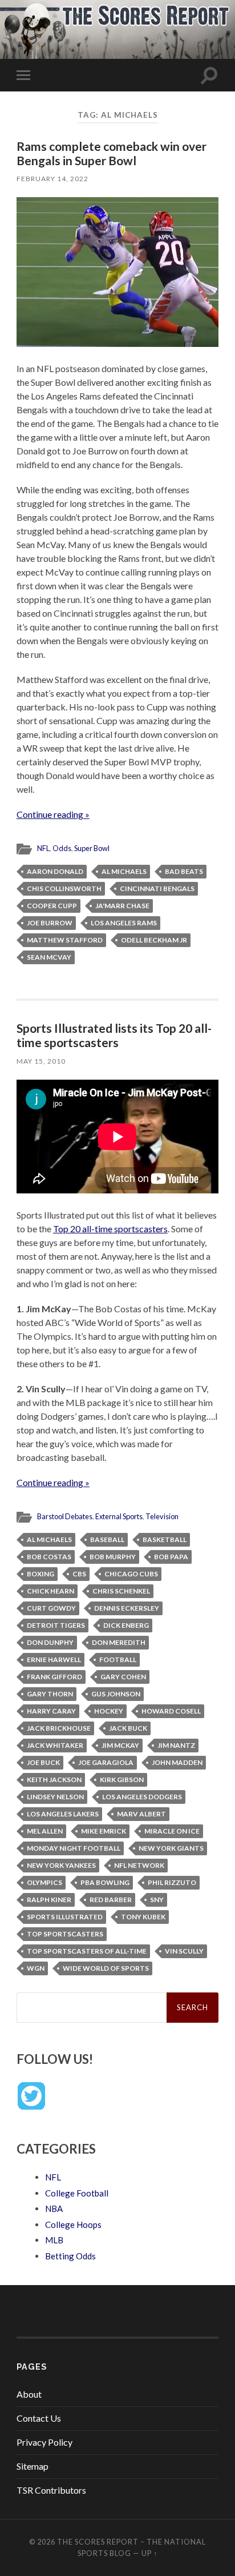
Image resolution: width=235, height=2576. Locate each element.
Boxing (40, 1574)
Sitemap (33, 2466)
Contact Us (39, 2418)
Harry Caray (51, 1711)
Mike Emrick (104, 1831)
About (29, 2394)
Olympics (44, 1882)
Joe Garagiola (106, 1762)
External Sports (119, 1516)
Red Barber (111, 1900)
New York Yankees (61, 1865)
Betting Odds (70, 2256)
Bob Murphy (113, 1557)
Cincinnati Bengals (157, 888)
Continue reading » (53, 814)
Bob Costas (49, 1557)
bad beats (184, 871)
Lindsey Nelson (55, 1797)
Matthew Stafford (65, 940)
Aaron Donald (55, 871)
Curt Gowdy (51, 1608)
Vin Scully (184, 1951)
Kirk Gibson (122, 1780)
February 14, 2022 (52, 179)
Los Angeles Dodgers (142, 1797)
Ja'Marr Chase (122, 906)
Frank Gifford (54, 1677)
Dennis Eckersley (127, 1608)
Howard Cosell (171, 1711)
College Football (77, 2193)
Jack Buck (128, 1728)
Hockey (109, 1711)
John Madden (177, 1762)
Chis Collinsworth (64, 888)
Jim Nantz (176, 1745)
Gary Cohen (123, 1677)
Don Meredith (119, 1642)
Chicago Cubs (131, 1574)
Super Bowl (92, 848)
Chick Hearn (50, 1591)
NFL (43, 848)
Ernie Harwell (54, 1660)
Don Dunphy (50, 1642)
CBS (79, 1574)
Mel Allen (45, 1831)
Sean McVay (49, 957)
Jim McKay (120, 1745)
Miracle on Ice (172, 1831)
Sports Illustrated (65, 1917)
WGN (36, 1968)
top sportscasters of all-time (87, 1951)
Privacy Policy (44, 2442)
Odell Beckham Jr (154, 940)
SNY (157, 1900)
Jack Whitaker (55, 1745)
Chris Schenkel (121, 1591)
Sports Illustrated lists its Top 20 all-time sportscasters (114, 1035)
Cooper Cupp (52, 906)
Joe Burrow (50, 923)
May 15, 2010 (41, 1061)
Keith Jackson (54, 1780)
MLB (54, 2240)
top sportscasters (65, 1934)
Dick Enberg (126, 1625)
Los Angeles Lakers (63, 1814)
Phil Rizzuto (172, 1882)
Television (162, 1516)
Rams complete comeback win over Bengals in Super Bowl (112, 153)
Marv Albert (141, 1814)
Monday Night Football (74, 1848)
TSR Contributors (51, 2490)
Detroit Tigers (56, 1625)
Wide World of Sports (106, 1968)
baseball (107, 1539)
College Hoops (73, 2224)
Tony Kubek (143, 1917)
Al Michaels (124, 871)
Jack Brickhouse (59, 1728)
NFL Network (139, 1865)
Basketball (165, 1539)
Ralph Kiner (49, 1900)
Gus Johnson (116, 1694)
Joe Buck (43, 1762)
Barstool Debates (65, 1516)
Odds (62, 848)
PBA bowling (105, 1882)
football (118, 1660)
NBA (54, 2208)
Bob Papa (171, 1557)
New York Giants (171, 1848)
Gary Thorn (50, 1694)
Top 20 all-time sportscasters (110, 1229)
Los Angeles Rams (124, 923)
